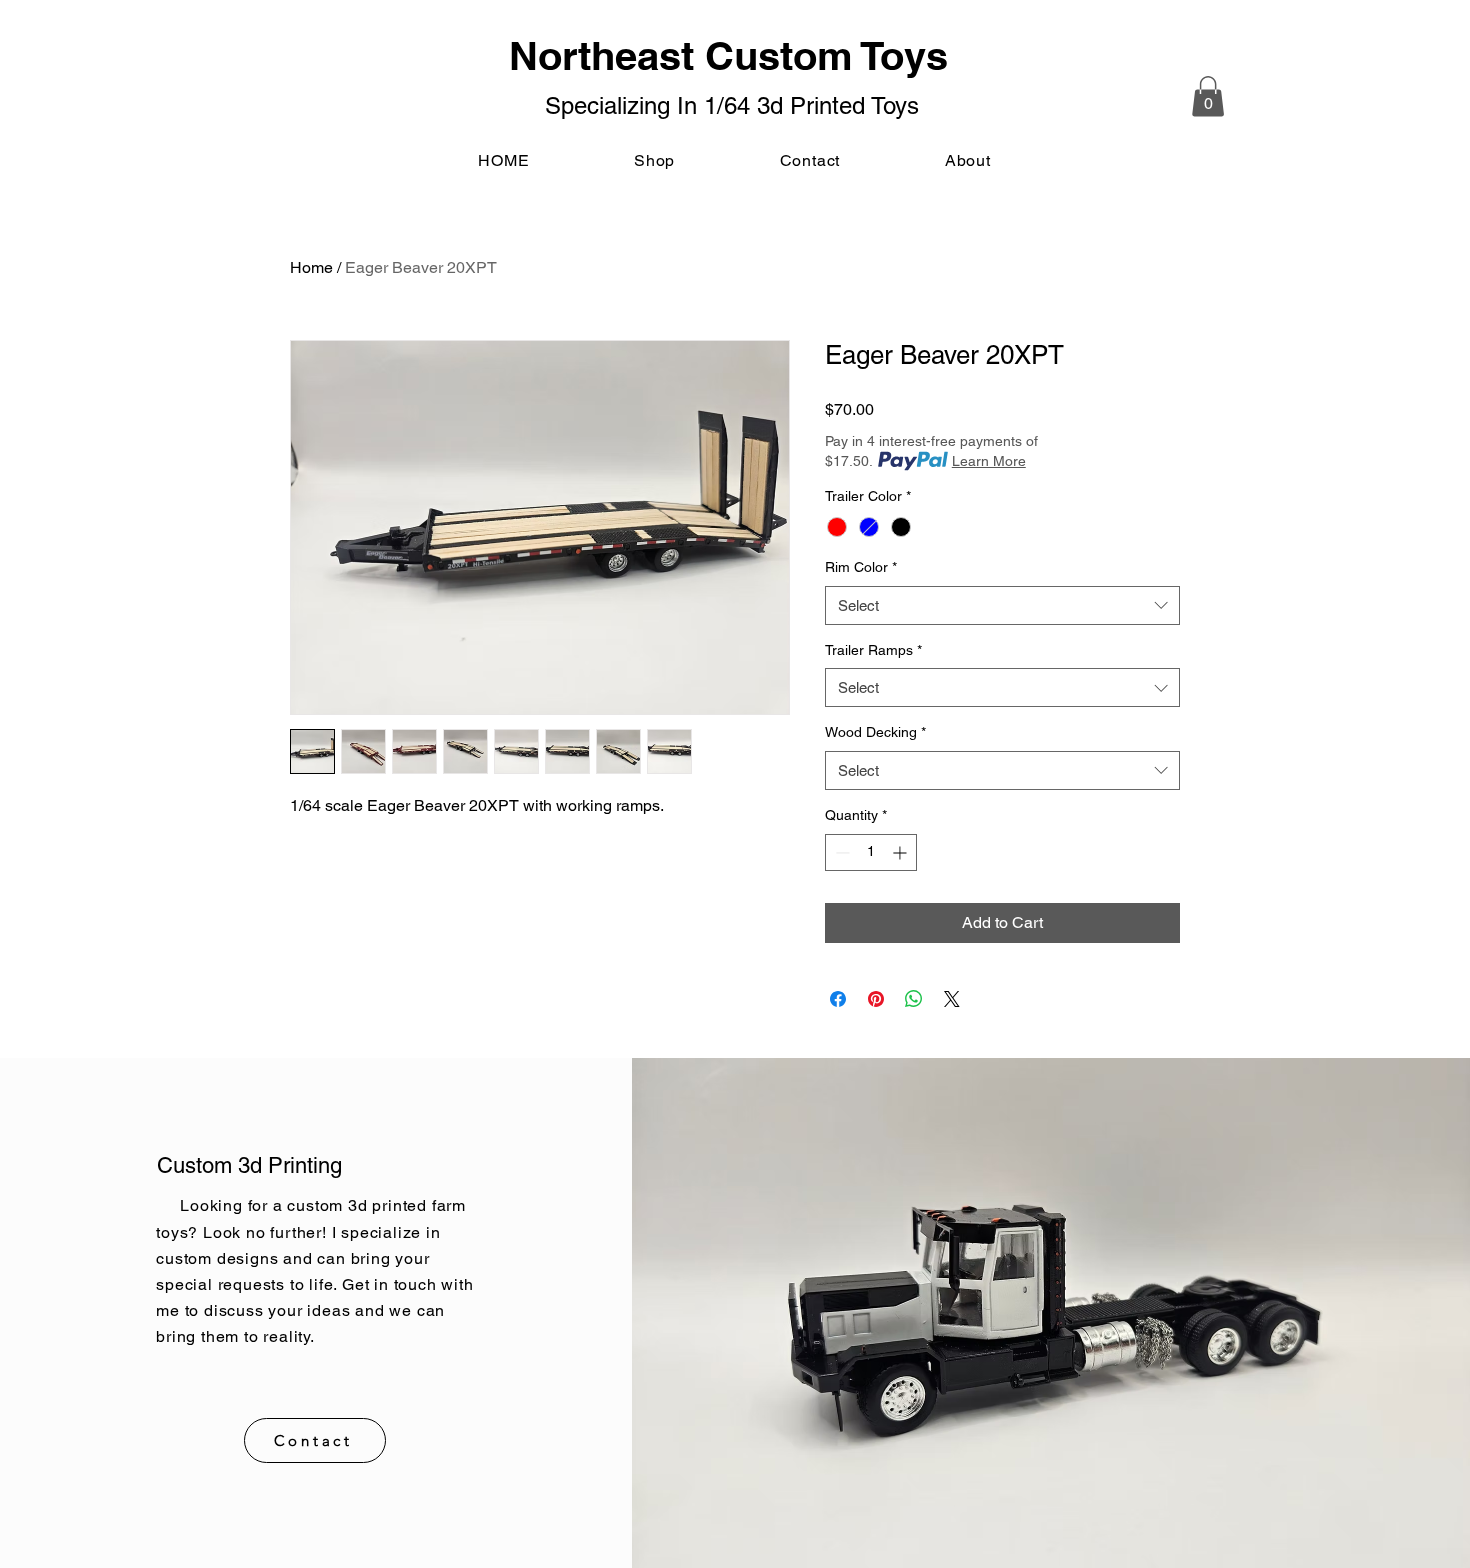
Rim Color (861, 567)
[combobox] (1002, 605)
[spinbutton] (871, 852)
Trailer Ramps (873, 650)
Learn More (989, 461)
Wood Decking (875, 732)
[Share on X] (952, 999)
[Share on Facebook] (838, 999)
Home (311, 267)
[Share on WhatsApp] (914, 999)
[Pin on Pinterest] (876, 999)
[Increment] (901, 852)
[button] (1208, 96)
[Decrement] (840, 852)
